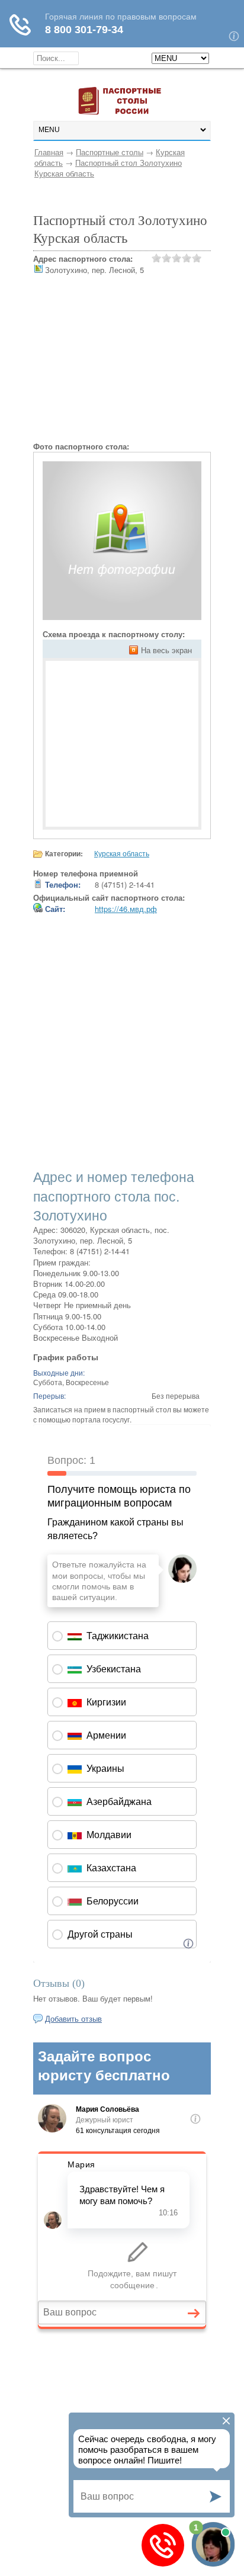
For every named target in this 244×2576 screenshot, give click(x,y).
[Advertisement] (122, 367)
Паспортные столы (110, 152)
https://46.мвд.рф (126, 909)
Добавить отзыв (73, 2018)
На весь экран (166, 650)
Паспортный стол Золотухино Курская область (108, 168)
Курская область (122, 853)
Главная (49, 152)
